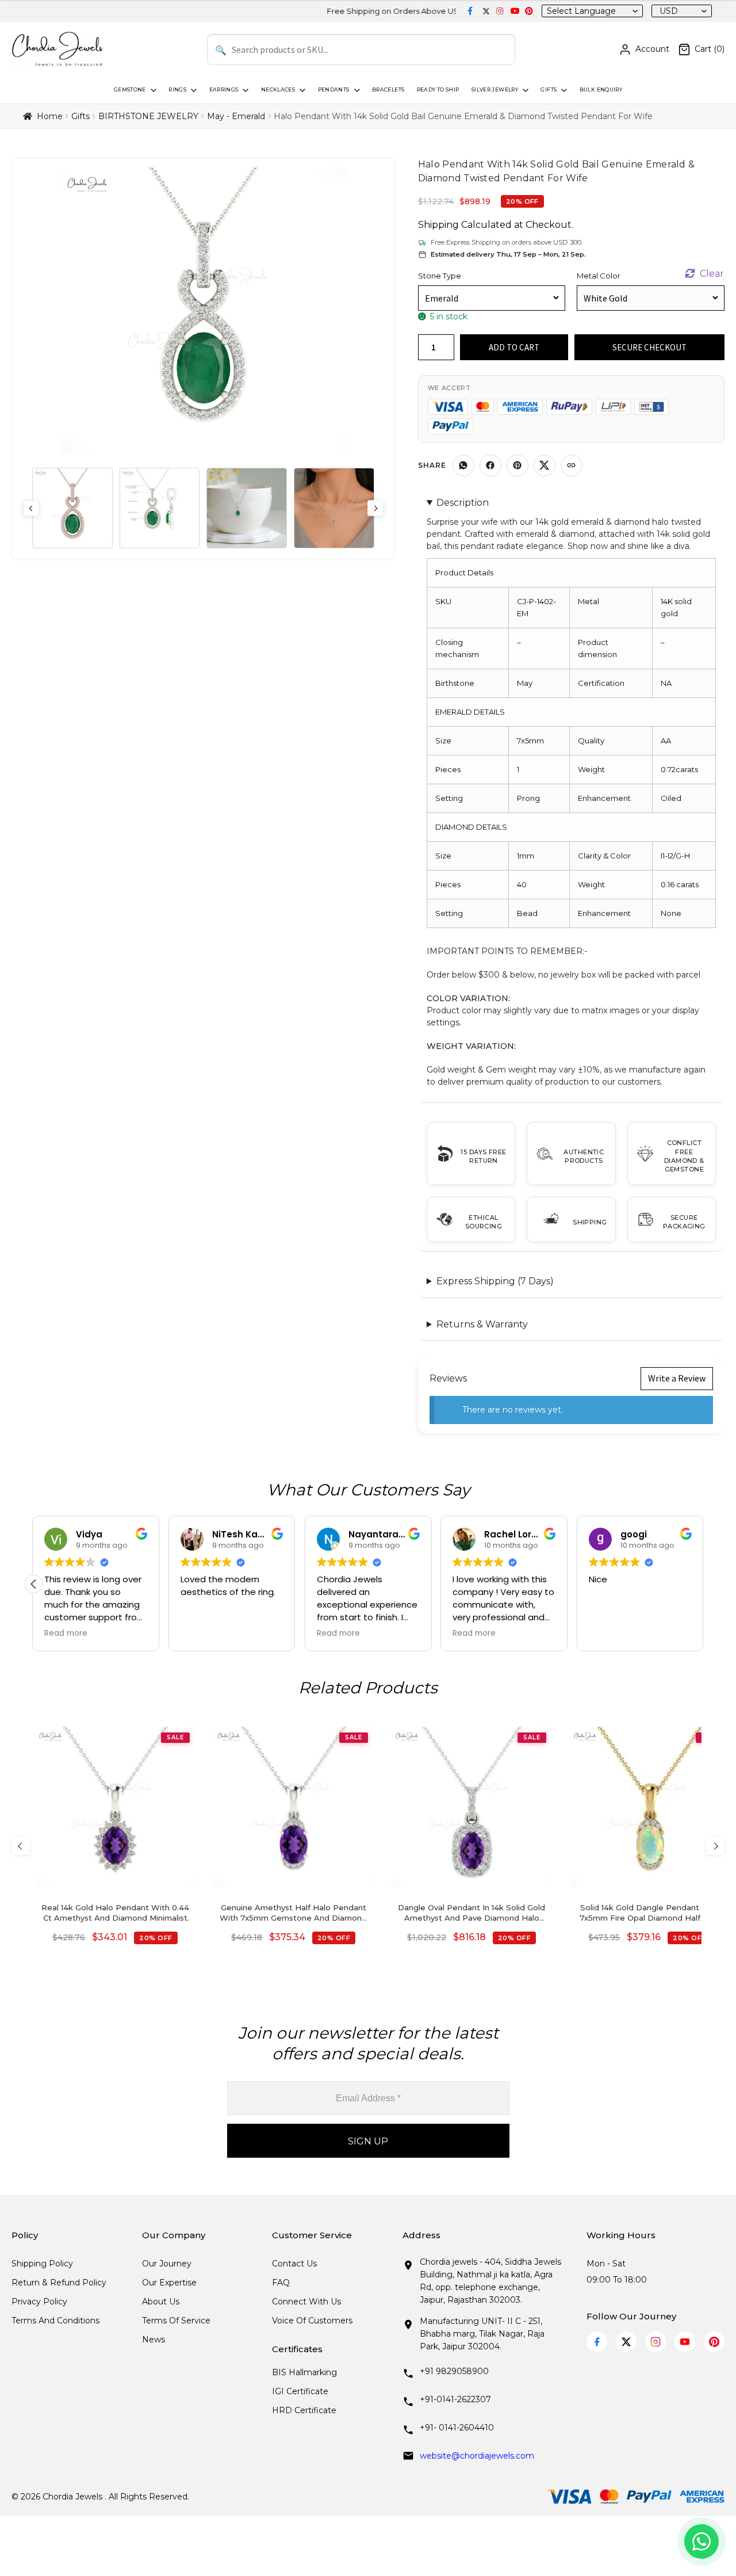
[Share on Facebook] (490, 465)
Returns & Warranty (482, 1324)
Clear (712, 274)
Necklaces (278, 89)
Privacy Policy (39, 2302)
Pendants (334, 89)
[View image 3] (247, 508)
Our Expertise (169, 2283)
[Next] (715, 1846)
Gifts (549, 89)
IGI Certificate (300, 2391)
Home (50, 116)
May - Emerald (236, 116)
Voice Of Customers (312, 2321)
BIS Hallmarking (304, 2372)
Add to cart (514, 347)
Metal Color (599, 276)
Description (463, 503)
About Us (161, 2302)
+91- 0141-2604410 (457, 2428)
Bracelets (388, 89)
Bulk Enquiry (601, 89)
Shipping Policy (42, 2264)
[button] (702, 1584)
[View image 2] (160, 508)
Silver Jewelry (495, 89)
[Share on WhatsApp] (463, 465)
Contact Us (294, 2264)
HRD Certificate (304, 2410)
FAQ (281, 2283)
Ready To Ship (438, 89)
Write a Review (677, 1378)
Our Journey (167, 2264)
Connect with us (306, 2302)
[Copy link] (572, 465)
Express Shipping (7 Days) (495, 1281)
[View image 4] (334, 508)
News (154, 2340)
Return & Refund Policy (59, 2283)
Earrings (224, 89)
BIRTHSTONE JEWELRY (148, 116)
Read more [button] (84, 1634)
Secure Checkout (649, 347)
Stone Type (440, 276)
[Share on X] (545, 465)
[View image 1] (72, 508)
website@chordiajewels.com (477, 2456)
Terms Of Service (176, 2321)
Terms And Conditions (55, 2321)
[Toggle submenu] (152, 90)
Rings (177, 89)
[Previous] (21, 1846)
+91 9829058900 (454, 2371)
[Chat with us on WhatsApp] (701, 2541)
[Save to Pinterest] (517, 465)
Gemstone (130, 89)
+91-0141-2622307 (455, 2399)
